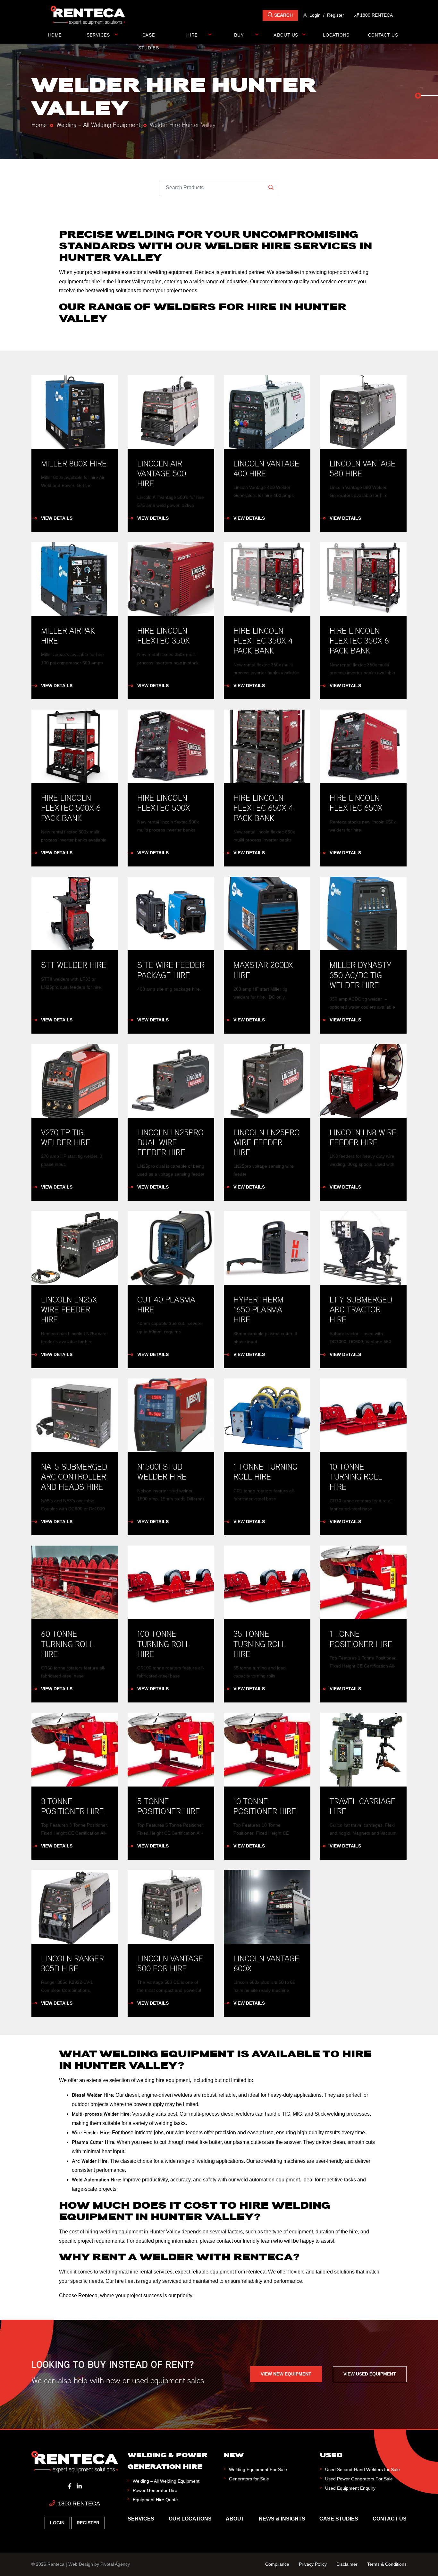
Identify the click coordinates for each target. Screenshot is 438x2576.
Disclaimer (347, 2564)
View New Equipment (286, 2374)
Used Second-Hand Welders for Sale (362, 2469)
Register (336, 15)
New (234, 2455)
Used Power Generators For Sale (359, 2479)
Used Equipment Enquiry (350, 2488)
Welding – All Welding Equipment (98, 124)
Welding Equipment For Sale (258, 2469)
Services (98, 35)
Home (55, 35)
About (235, 2519)
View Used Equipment (370, 2374)
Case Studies (149, 36)
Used (331, 2455)
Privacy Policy (313, 2564)
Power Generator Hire (155, 2490)
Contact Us (383, 35)
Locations (336, 35)
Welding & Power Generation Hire (168, 2461)
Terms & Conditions (387, 2564)
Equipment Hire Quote (155, 2500)
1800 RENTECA (78, 2503)
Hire (192, 35)
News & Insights (282, 2519)
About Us (286, 35)
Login (315, 15)
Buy (239, 35)
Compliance (277, 2564)
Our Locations (190, 2519)
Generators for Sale (249, 2479)
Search (283, 15)
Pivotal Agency (115, 2564)
